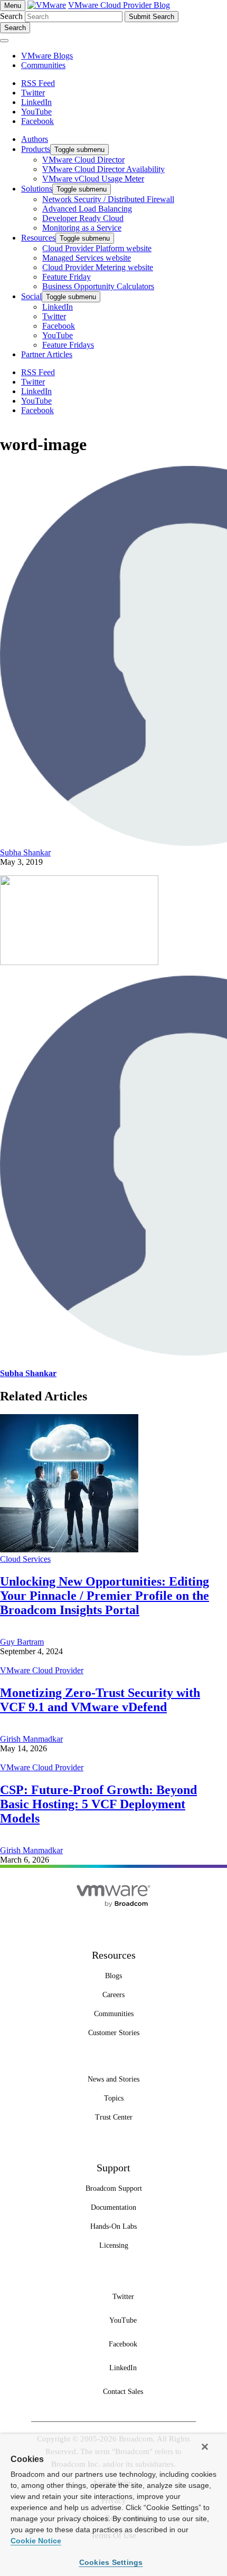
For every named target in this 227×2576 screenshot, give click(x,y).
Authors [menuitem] (35, 139)
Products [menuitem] (36, 149)
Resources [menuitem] (38, 238)
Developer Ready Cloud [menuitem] (83, 218)
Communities (43, 65)
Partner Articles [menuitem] (47, 354)
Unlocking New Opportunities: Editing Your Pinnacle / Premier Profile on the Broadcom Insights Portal (105, 1596)
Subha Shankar (25, 852)
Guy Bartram (22, 1642)
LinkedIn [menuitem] (58, 307)
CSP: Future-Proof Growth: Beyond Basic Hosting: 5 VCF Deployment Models (98, 1804)
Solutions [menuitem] (37, 189)
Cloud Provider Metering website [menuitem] (98, 267)
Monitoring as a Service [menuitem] (82, 228)
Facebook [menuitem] (59, 326)
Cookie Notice (36, 2541)
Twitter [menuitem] (54, 316)
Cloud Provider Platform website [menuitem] (97, 248)
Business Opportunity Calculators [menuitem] (98, 286)
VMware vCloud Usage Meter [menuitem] (93, 179)
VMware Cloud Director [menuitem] (83, 160)
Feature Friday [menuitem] (67, 277)
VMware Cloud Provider (42, 1670)
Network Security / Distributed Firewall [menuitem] (108, 199)
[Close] (205, 2447)
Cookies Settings (111, 2562)
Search (11, 16)
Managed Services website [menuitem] (87, 258)
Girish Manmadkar (31, 1739)
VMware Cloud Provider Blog (119, 5)
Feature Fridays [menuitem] (68, 345)
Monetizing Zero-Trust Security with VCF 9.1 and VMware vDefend (100, 1700)
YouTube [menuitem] (58, 335)
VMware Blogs (47, 56)
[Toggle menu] (4, 41)
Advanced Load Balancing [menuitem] (87, 209)
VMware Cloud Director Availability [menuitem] (103, 169)
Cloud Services (25, 1559)
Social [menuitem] (31, 296)
